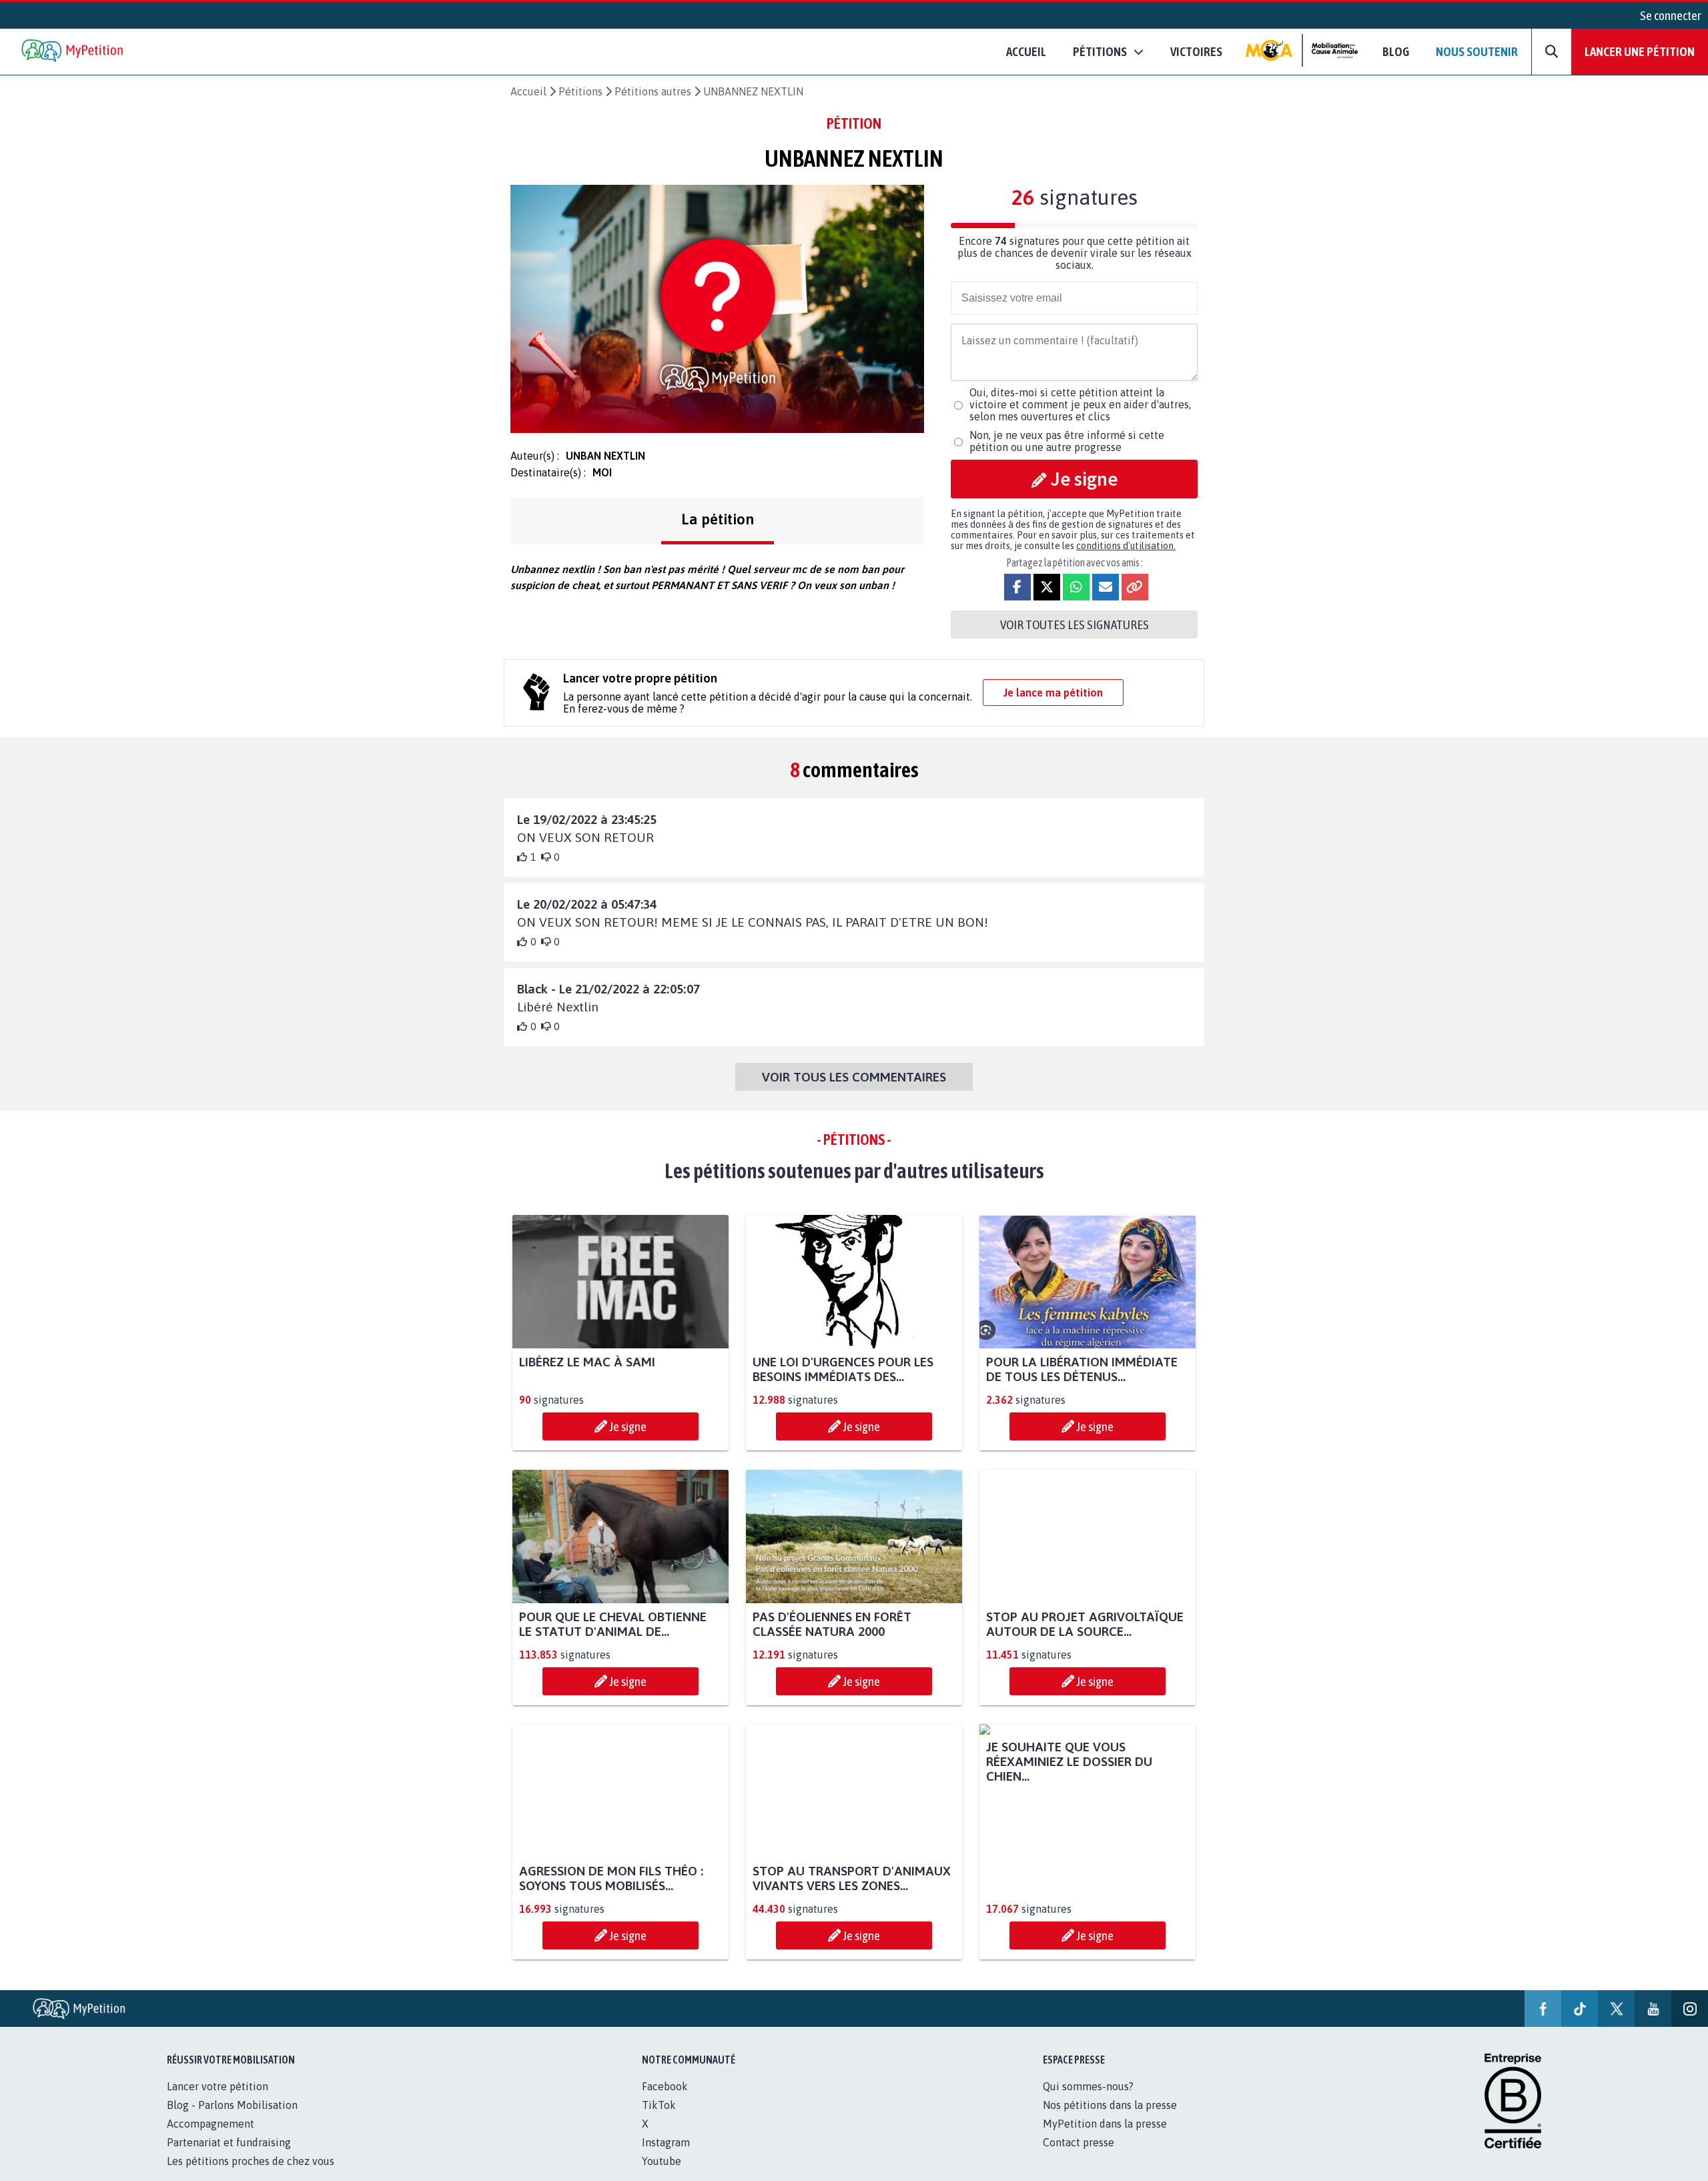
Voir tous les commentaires (854, 1077)
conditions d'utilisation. (1126, 546)
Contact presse (1079, 2157)
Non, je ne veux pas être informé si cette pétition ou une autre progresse (1067, 441)
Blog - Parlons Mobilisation (232, 2120)
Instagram (666, 2157)
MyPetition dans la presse (1105, 2138)
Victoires (1196, 51)
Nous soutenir (1477, 51)
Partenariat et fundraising (229, 2157)
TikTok (659, 2120)
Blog (1396, 51)
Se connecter (1671, 15)
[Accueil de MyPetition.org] (73, 52)
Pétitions (580, 91)
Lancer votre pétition (218, 2101)
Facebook (665, 2101)
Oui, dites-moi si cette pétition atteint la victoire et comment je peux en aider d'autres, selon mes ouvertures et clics (1080, 404)
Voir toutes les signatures (1075, 624)
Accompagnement (210, 2138)
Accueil (1026, 51)
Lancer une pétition (1640, 51)
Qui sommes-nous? (1088, 2101)
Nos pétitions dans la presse (1110, 2120)
